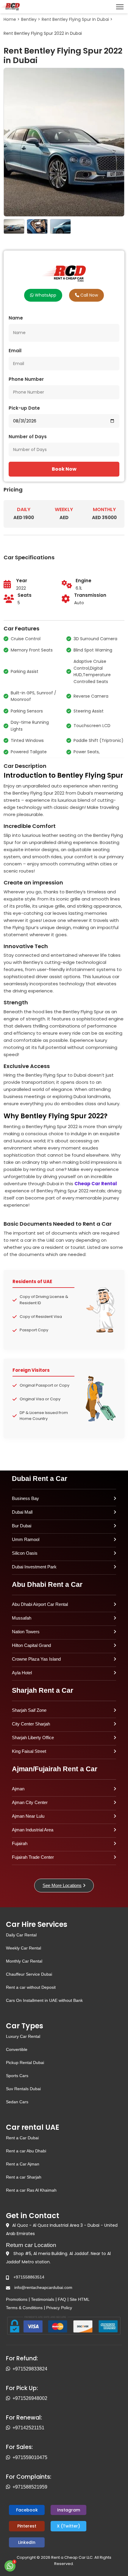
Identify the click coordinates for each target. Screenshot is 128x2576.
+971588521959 (30, 2487)
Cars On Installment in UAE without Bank (44, 2000)
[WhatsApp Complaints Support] (9, 2487)
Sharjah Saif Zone (29, 1710)
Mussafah (22, 1618)
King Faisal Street (29, 1751)
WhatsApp (45, 295)
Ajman (18, 1789)
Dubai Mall (22, 1512)
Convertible (17, 2049)
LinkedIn (27, 2542)
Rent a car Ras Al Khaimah (31, 2190)
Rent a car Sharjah (24, 2177)
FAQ (62, 2299)
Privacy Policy (59, 2308)
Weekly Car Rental (24, 1948)
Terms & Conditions (24, 2308)
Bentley (29, 19)
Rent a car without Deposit (31, 1987)
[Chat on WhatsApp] (10, 2566)
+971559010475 (30, 2457)
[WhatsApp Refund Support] (9, 2369)
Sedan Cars (17, 2102)
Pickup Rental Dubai (25, 2063)
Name (16, 318)
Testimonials (43, 2299)
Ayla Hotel (22, 1673)
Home (10, 19)
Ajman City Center (30, 1802)
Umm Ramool (26, 1539)
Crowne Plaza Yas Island (36, 1659)
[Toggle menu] (120, 7)
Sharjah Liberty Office (33, 1738)
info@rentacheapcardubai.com (43, 2287)
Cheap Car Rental (96, 1184)
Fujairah (20, 1843)
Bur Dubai (22, 1526)
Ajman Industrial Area (33, 1830)
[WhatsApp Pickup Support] (9, 2398)
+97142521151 (28, 2428)
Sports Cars (17, 2076)
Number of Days (28, 437)
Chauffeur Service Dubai (29, 1974)
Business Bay (25, 1498)
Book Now (64, 469)
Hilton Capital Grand (31, 1645)
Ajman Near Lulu (28, 1816)
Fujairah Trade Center (33, 1857)
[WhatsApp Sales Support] (9, 2458)
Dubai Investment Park (34, 1567)
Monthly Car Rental (24, 1961)
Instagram (69, 2510)
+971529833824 (30, 2369)
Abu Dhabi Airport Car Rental (40, 1604)
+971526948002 (30, 2398)
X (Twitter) (68, 2526)
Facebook (27, 2510)
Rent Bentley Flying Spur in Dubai (75, 19)
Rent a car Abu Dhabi (26, 2151)
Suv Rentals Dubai (23, 2089)
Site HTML (80, 2299)
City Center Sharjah (31, 1724)
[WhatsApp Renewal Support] (9, 2428)
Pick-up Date (24, 408)
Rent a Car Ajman (23, 2164)
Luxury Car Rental (23, 2036)
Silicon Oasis (25, 1553)
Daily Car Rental (21, 1935)
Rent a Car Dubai (22, 2138)
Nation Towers (26, 1632)
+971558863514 (29, 2277)
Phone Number (26, 379)
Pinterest (27, 2526)
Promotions (17, 2299)
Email (15, 351)
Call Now (89, 295)
